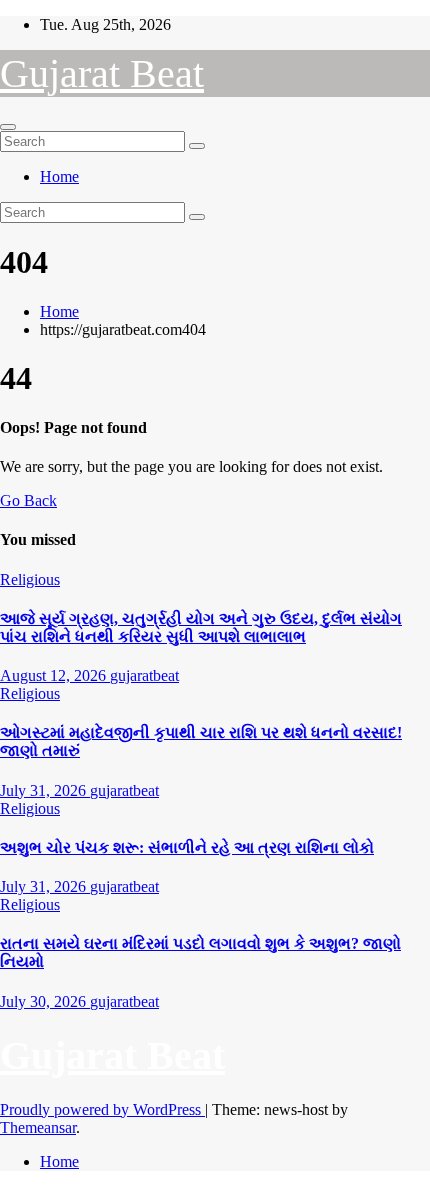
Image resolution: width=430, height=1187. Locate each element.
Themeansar (38, 1127)
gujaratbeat (144, 675)
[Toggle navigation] (8, 127)
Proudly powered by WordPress (102, 1109)
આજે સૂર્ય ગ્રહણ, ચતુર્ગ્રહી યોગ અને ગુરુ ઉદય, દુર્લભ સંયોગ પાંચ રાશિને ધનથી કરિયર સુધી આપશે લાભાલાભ (201, 627)
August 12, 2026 (55, 675)
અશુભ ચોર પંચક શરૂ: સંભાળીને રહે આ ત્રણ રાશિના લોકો (187, 847)
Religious (30, 579)
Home (59, 176)
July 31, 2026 (45, 790)
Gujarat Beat (102, 73)
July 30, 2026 (45, 1001)
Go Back (28, 500)
